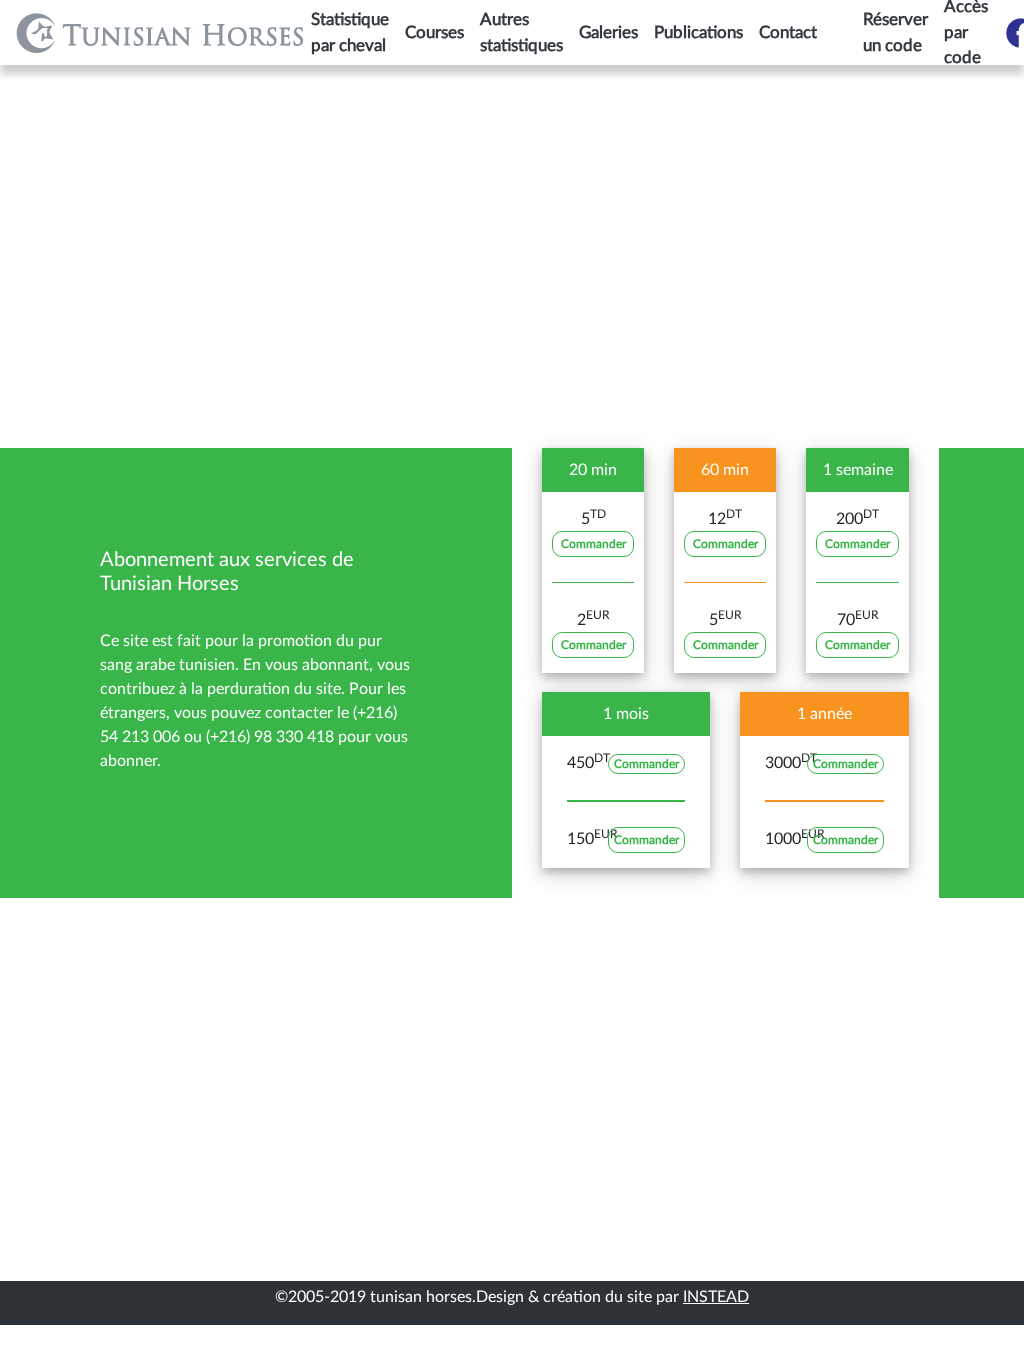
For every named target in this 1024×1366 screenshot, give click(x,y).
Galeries (608, 32)
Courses (434, 32)
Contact (788, 32)
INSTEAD (716, 1297)
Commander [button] (593, 544)
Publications (698, 32)
